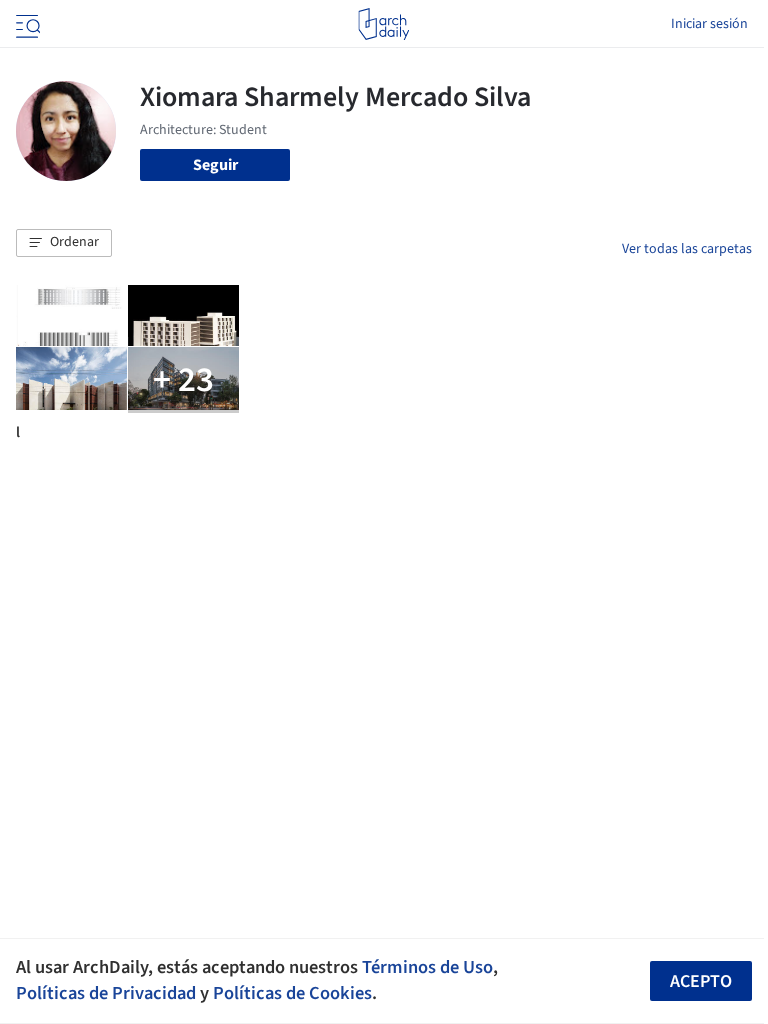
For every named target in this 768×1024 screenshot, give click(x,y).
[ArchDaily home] (383, 24)
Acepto (701, 981)
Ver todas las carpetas (687, 249)
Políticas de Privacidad (106, 993)
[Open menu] (26, 24)
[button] (64, 243)
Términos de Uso (427, 967)
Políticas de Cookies (292, 993)
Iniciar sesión (709, 24)
